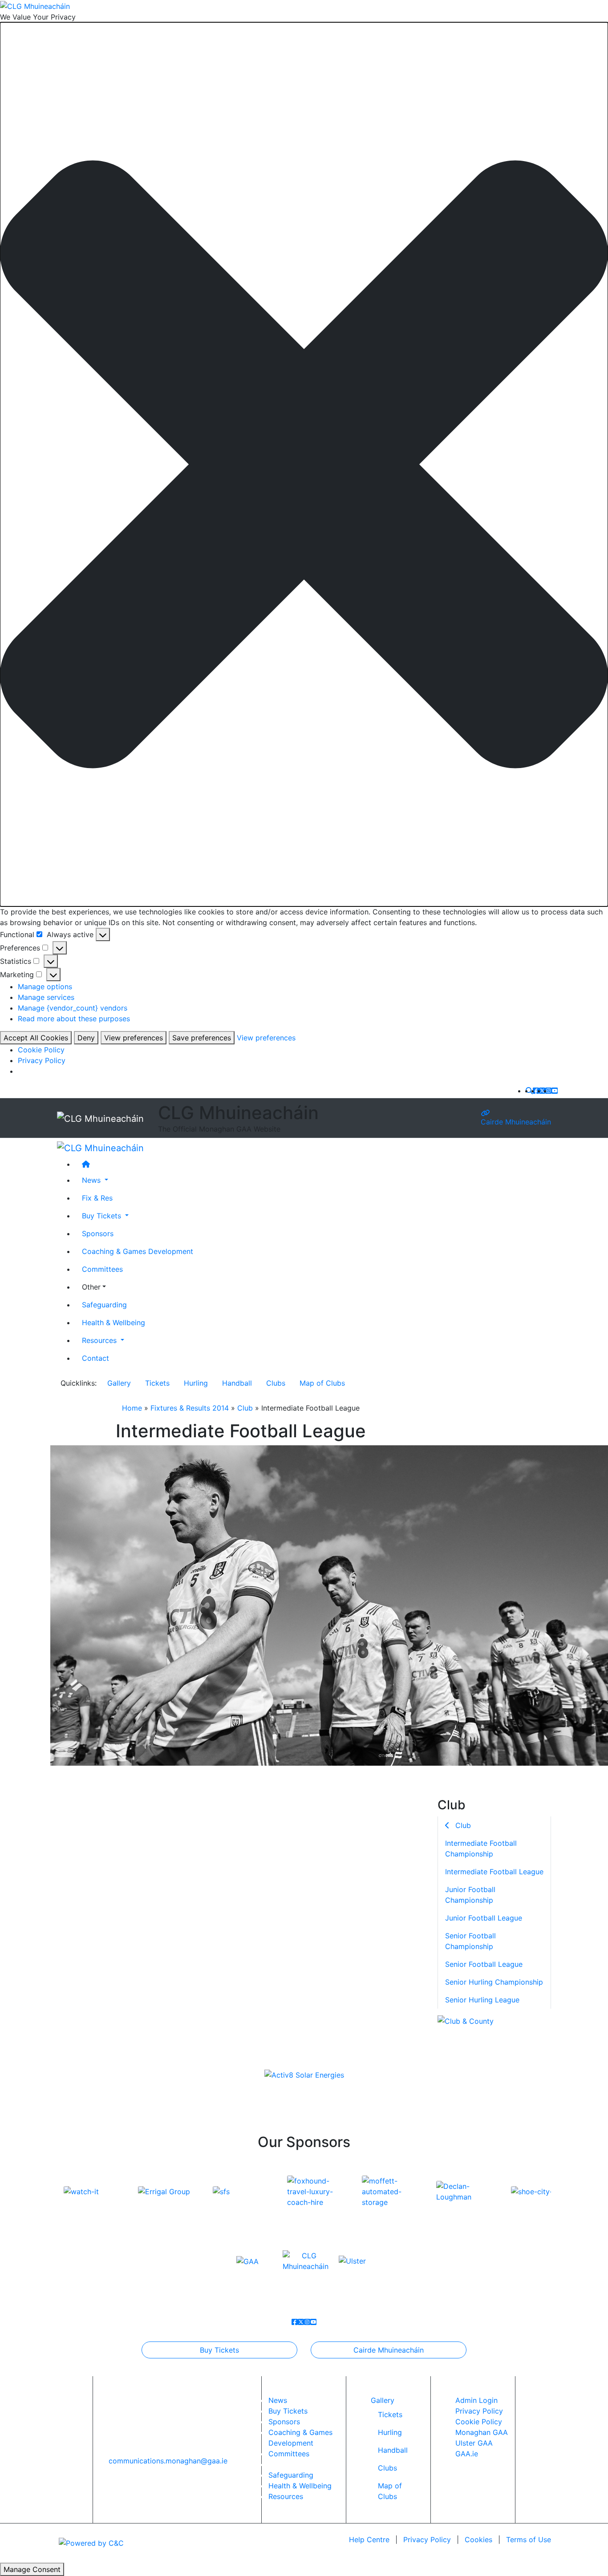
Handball (237, 1383)
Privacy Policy (42, 1060)
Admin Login (476, 2400)
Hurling (196, 1383)
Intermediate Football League (494, 1871)
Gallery (119, 1383)
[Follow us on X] (542, 1091)
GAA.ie (467, 2454)
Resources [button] (100, 1340)
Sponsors (98, 1233)
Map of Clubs (322, 1383)
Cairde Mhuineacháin (516, 1121)
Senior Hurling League (482, 1999)
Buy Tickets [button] (103, 1216)
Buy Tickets (219, 2350)
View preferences (134, 1038)
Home (132, 1408)
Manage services (46, 997)
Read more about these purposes (74, 1019)
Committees (102, 1269)
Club (245, 1408)
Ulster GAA (474, 2443)
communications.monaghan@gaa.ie (168, 2461)
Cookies (478, 2540)
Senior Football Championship (470, 1941)
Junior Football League (484, 1917)
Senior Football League (484, 1964)
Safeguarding (104, 1305)
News (278, 2400)
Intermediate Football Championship (481, 1848)
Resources (286, 2496)
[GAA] (247, 2261)
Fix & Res (97, 1198)
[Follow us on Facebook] (536, 1091)
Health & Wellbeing (113, 1322)
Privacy (427, 2540)
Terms (529, 2540)
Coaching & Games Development (138, 1251)
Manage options (45, 987)
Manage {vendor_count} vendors (73, 1008)
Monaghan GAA (482, 2432)
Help (369, 2540)
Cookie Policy (41, 1050)
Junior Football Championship (470, 1894)
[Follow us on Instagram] (548, 1091)
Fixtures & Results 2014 (190, 1408)
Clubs (276, 1383)
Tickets (157, 1383)
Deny (86, 1038)
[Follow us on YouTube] (555, 1091)
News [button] (92, 1180)
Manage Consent (32, 2569)
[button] (304, 464)
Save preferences (202, 1038)
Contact (95, 1358)
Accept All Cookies (36, 1038)
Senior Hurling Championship (494, 1982)
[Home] (313, 1164)
